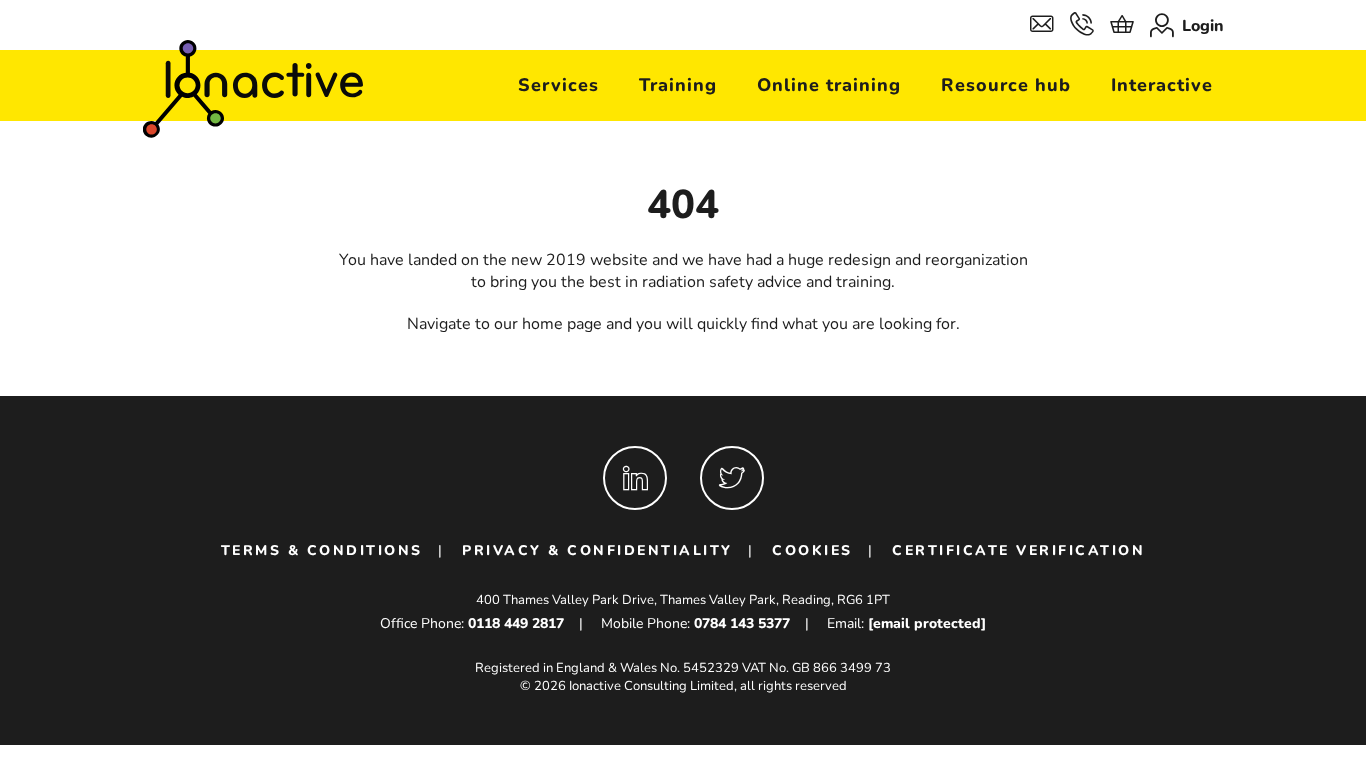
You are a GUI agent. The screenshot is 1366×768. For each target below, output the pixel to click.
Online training (829, 85)
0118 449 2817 (516, 623)
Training (678, 85)
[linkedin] (635, 478)
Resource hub (1006, 85)
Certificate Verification (1018, 550)
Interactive (1162, 85)
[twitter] (732, 478)
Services (558, 85)
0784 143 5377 (742, 623)
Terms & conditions (322, 550)
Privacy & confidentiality (597, 550)
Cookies (812, 550)
